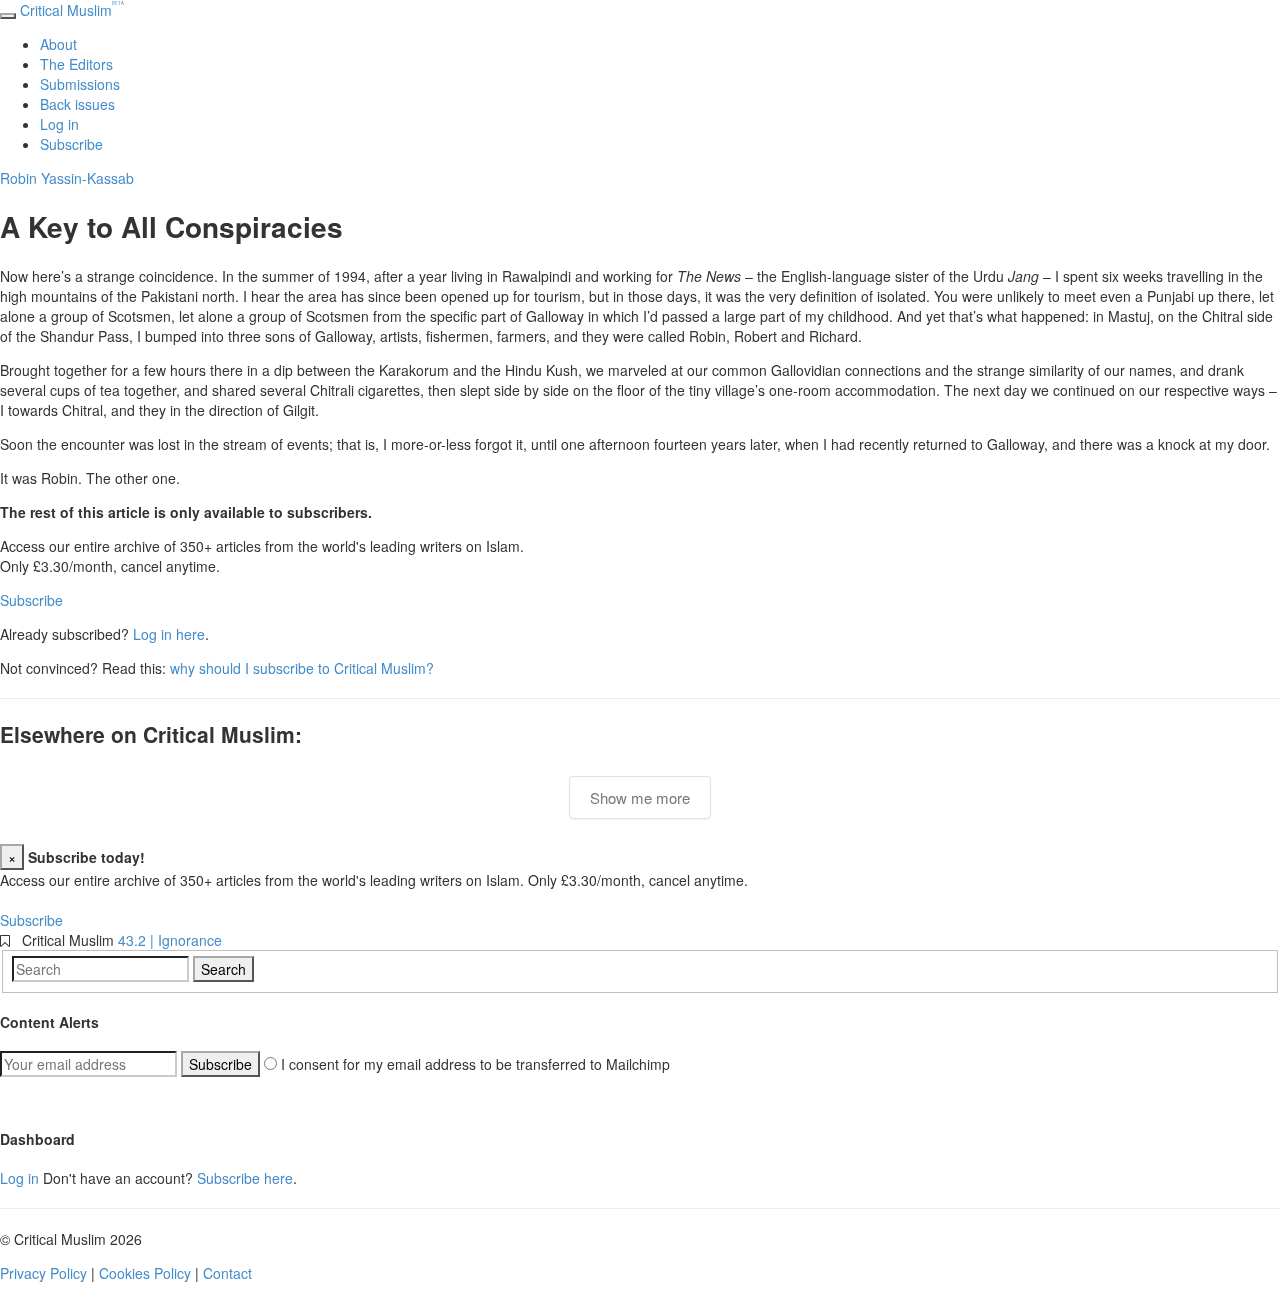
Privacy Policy (43, 1273)
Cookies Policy (145, 1273)
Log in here (169, 634)
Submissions (80, 84)
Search (223, 969)
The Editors (76, 64)
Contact (227, 1273)
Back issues (77, 104)
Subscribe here (245, 1178)
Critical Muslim (72, 10)
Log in (59, 124)
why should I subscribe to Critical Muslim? (302, 668)
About (58, 44)
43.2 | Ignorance (170, 940)
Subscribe (71, 144)
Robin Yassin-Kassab (67, 178)
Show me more (640, 797)
